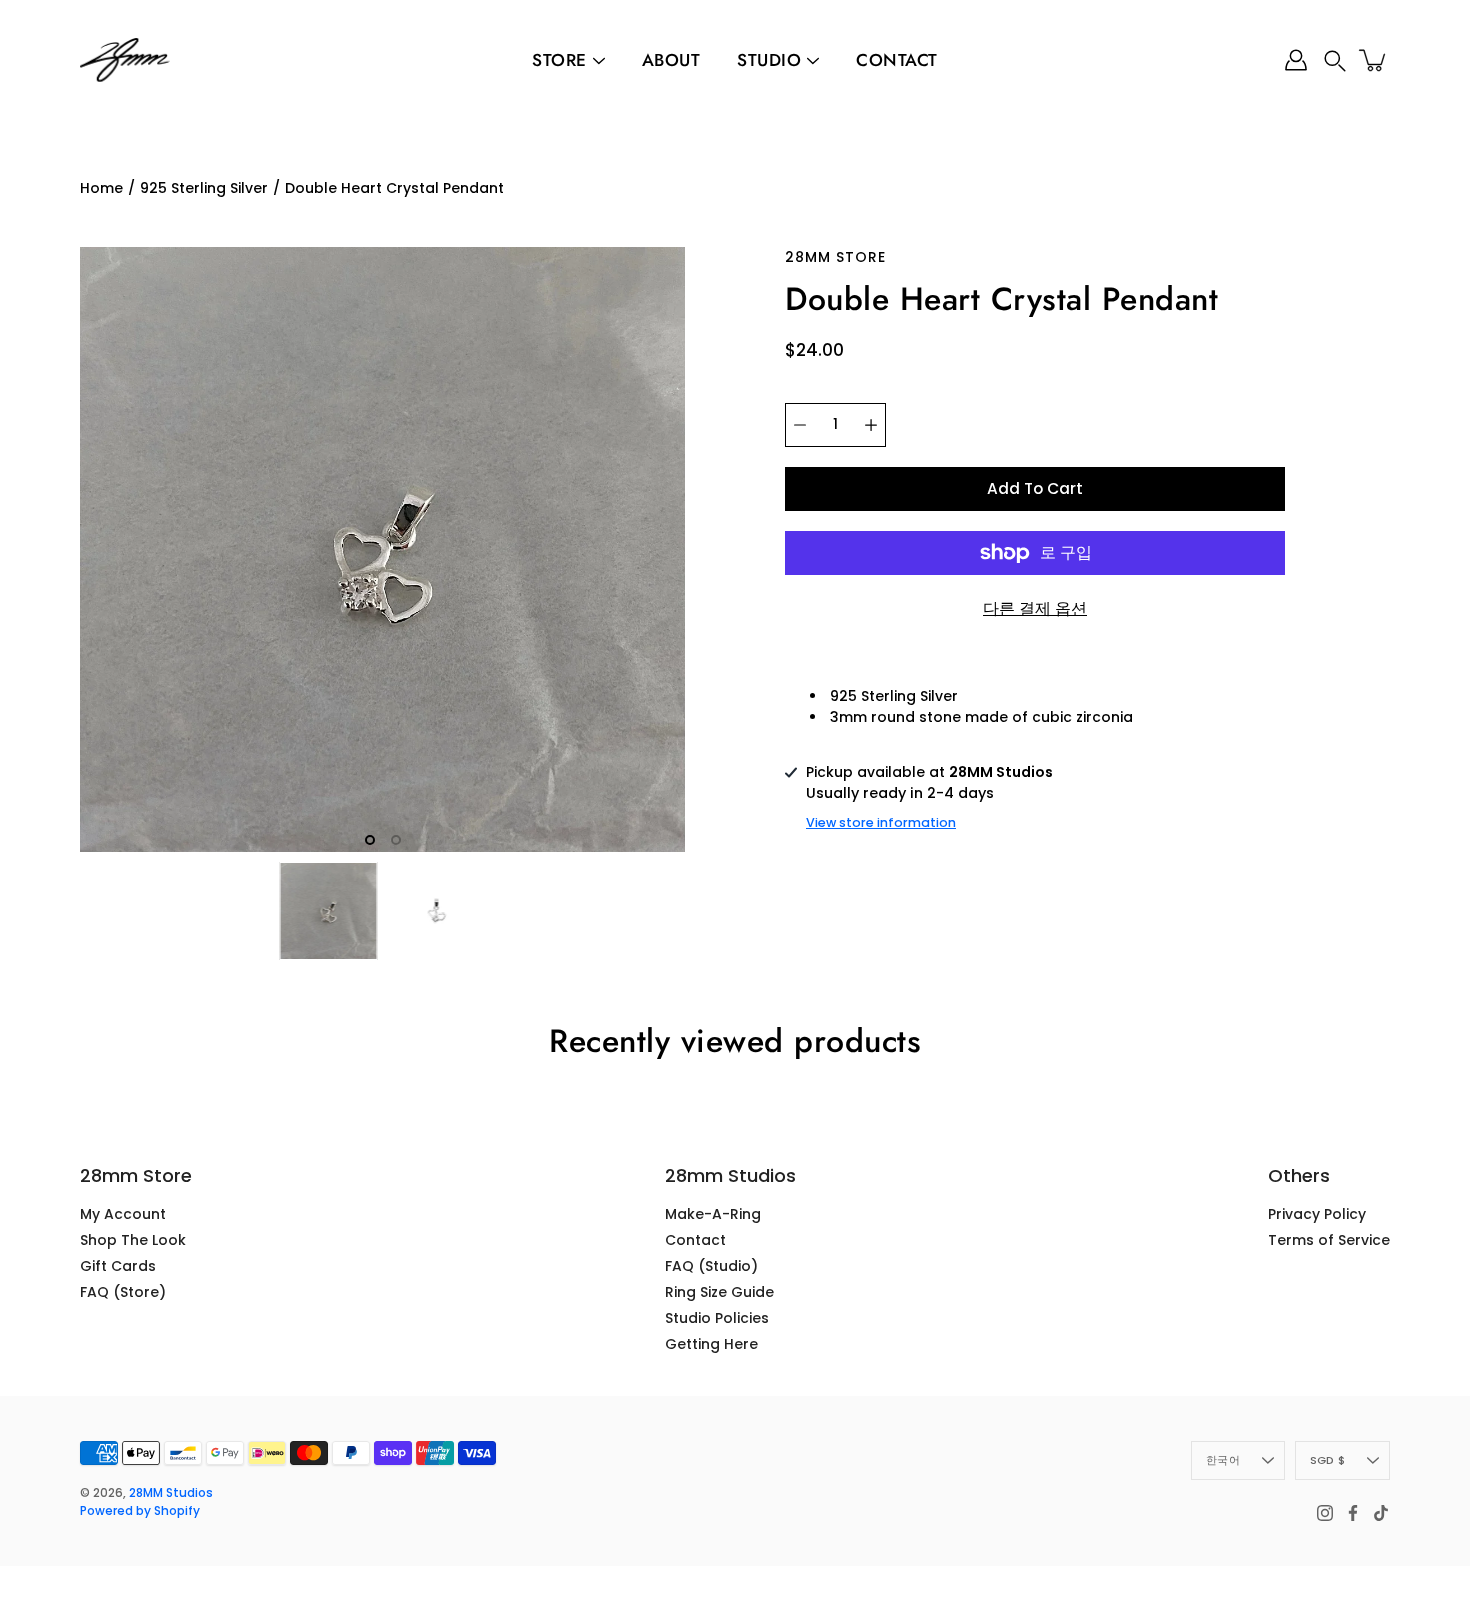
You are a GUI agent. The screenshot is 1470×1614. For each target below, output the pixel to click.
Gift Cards (118, 1266)
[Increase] (871, 425)
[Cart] (1374, 60)
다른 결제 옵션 (1035, 608)
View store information (881, 822)
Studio (769, 60)
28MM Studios (171, 1492)
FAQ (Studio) (711, 1266)
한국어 (1223, 1460)
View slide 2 (396, 840)
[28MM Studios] (125, 60)
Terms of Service (1329, 1240)
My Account (123, 1214)
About (671, 60)
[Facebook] (1353, 1513)
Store (559, 60)
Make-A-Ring (713, 1214)
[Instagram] (1325, 1513)
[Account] (1296, 60)
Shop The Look (133, 1240)
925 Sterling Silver (204, 188)
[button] (1335, 60)
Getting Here (711, 1344)
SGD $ (1327, 1460)
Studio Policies (717, 1318)
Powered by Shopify (140, 1510)
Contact (897, 60)
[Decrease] (800, 425)
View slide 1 (370, 840)
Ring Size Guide (719, 1292)
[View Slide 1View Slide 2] (382, 549)
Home (101, 188)
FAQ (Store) (123, 1292)
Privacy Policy (1317, 1214)
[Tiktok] (1381, 1513)
